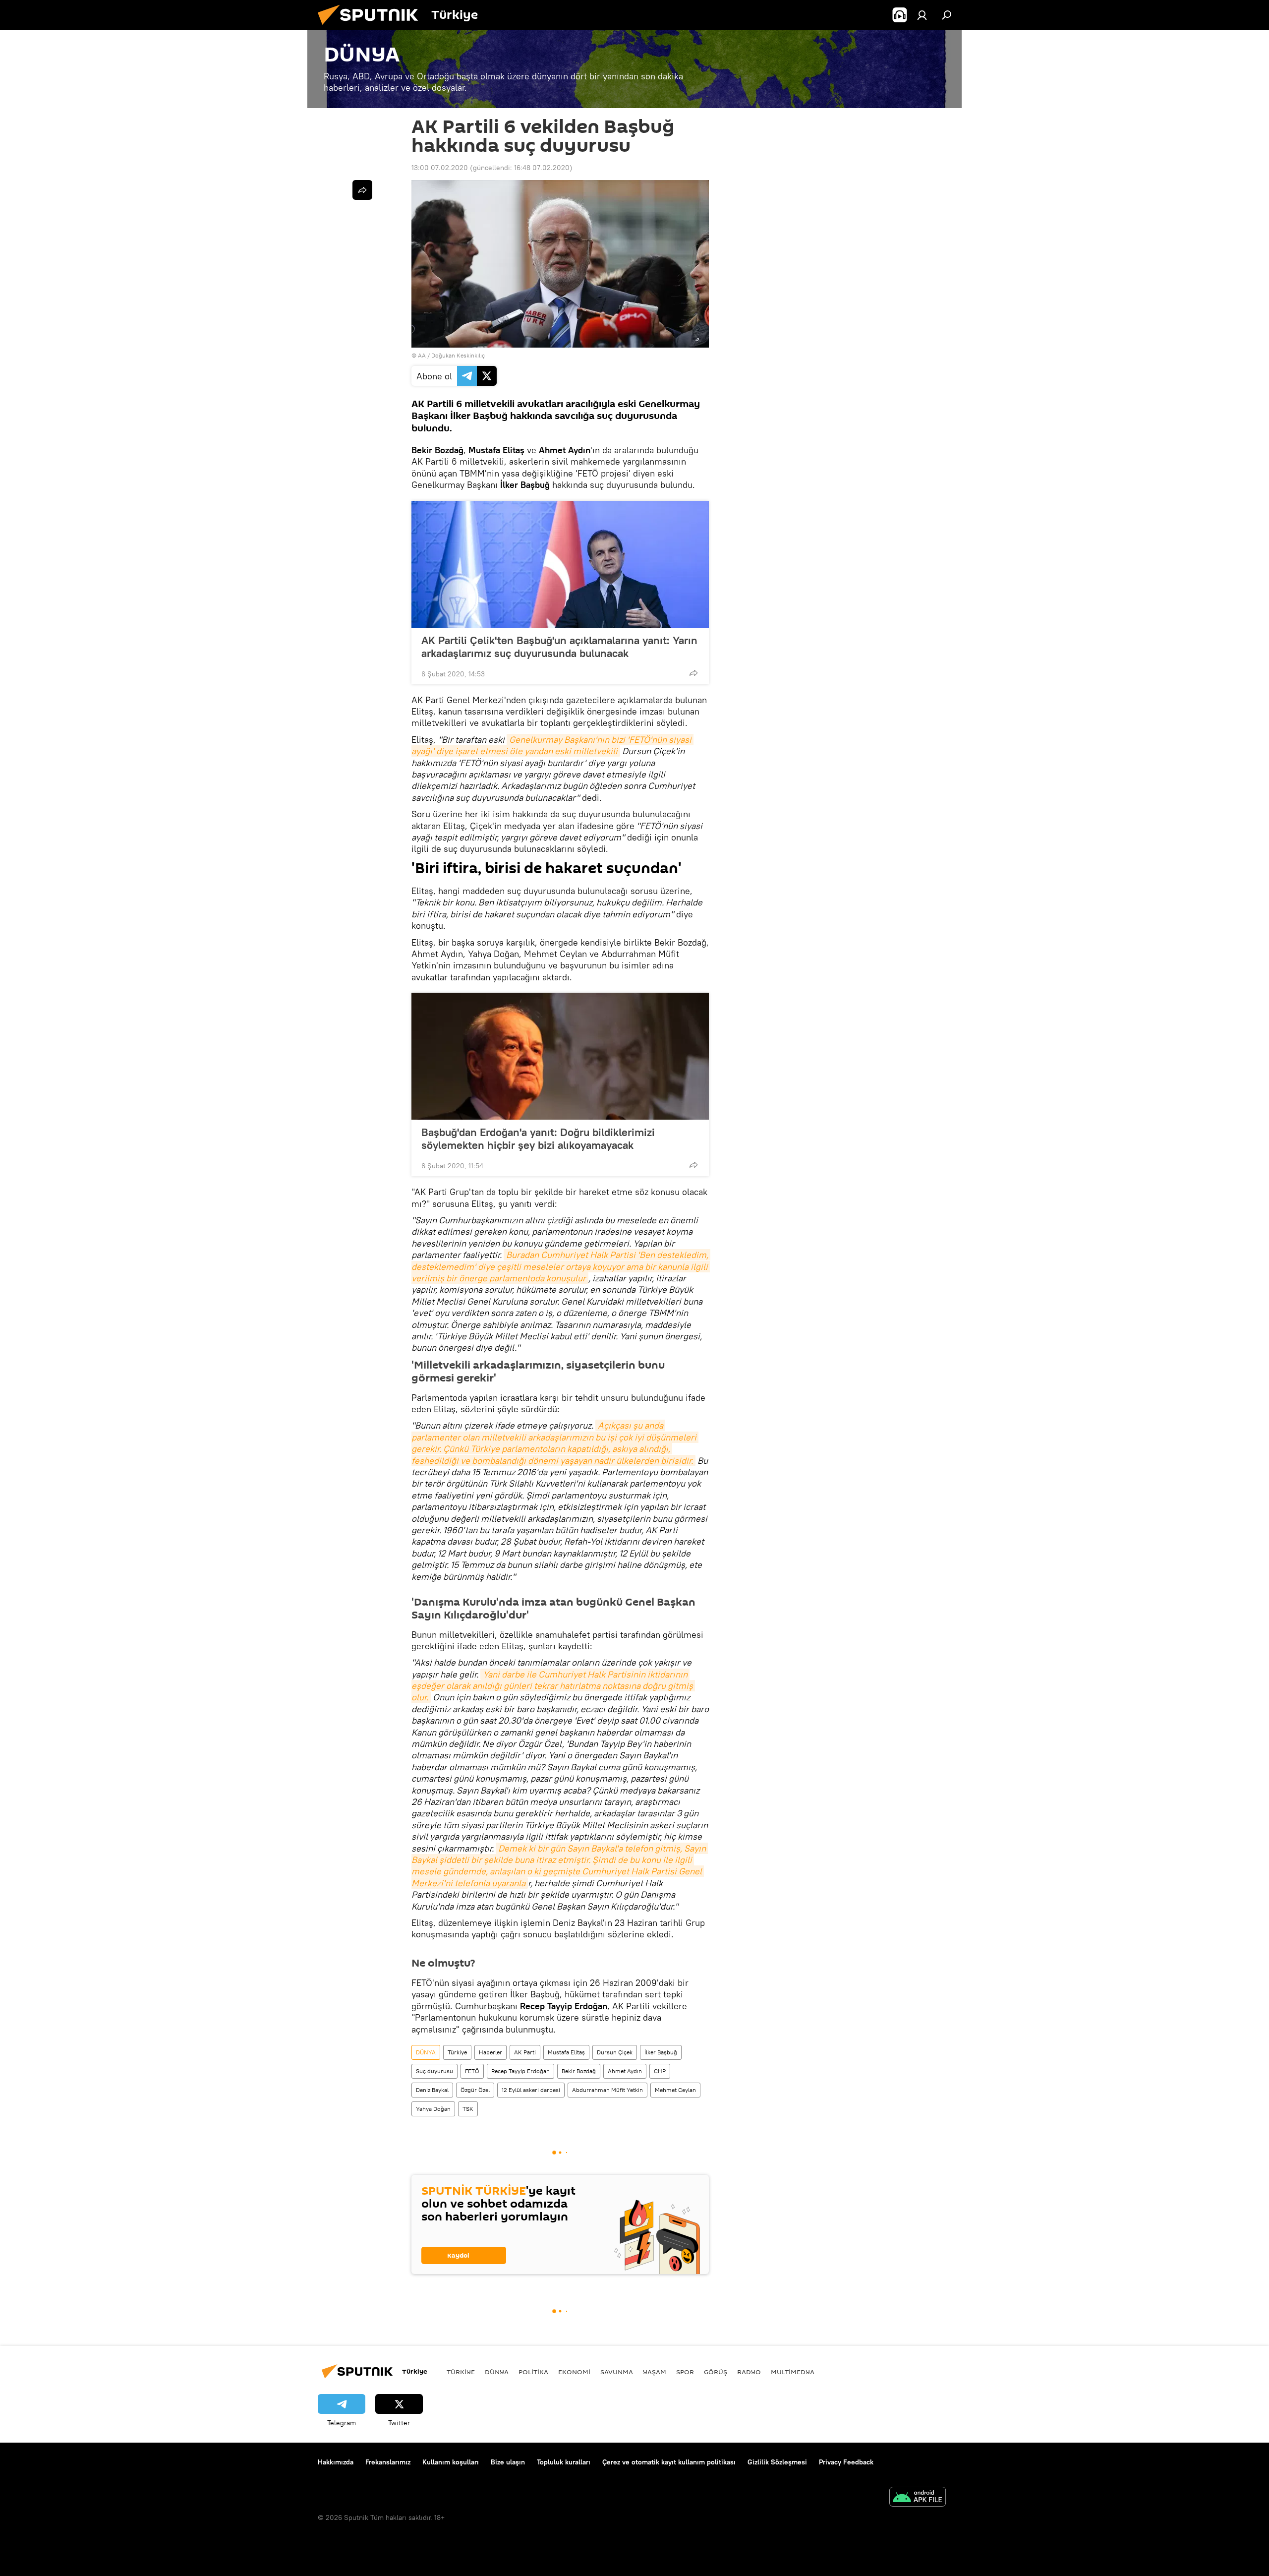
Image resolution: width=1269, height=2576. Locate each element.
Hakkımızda (336, 2462)
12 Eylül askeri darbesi (531, 2090)
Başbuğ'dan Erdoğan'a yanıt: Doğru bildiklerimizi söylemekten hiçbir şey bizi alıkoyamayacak (538, 1138)
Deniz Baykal (432, 2090)
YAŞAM (655, 2372)
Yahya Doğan (433, 2109)
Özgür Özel (475, 2090)
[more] (693, 673)
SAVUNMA (617, 2372)
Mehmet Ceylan (675, 2090)
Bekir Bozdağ (579, 2071)
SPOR (685, 2372)
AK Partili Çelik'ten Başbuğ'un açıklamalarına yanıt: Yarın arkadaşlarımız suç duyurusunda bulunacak (559, 647)
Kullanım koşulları (451, 2462)
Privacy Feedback (846, 2462)
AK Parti (525, 2052)
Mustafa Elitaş (566, 2052)
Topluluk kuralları (564, 2462)
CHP (660, 2071)
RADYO (749, 2372)
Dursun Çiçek (615, 2052)
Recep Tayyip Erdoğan (520, 2071)
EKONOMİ (574, 2372)
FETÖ (472, 2071)
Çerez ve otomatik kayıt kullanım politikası (669, 2462)
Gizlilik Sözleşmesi (777, 2462)
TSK (468, 2109)
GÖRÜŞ (716, 2372)
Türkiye (457, 2052)
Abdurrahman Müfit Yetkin (607, 2090)
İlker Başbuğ (661, 2052)
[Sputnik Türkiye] (372, 27)
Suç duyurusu (434, 2071)
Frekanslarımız (388, 2462)
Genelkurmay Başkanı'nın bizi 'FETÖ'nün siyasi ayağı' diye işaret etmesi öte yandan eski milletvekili (552, 745)
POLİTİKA (533, 2372)
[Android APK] (918, 2498)
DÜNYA (426, 2052)
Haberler (490, 2052)
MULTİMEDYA (793, 2372)
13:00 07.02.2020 (440, 168)
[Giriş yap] (922, 15)
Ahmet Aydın (625, 2071)
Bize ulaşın (508, 2462)
